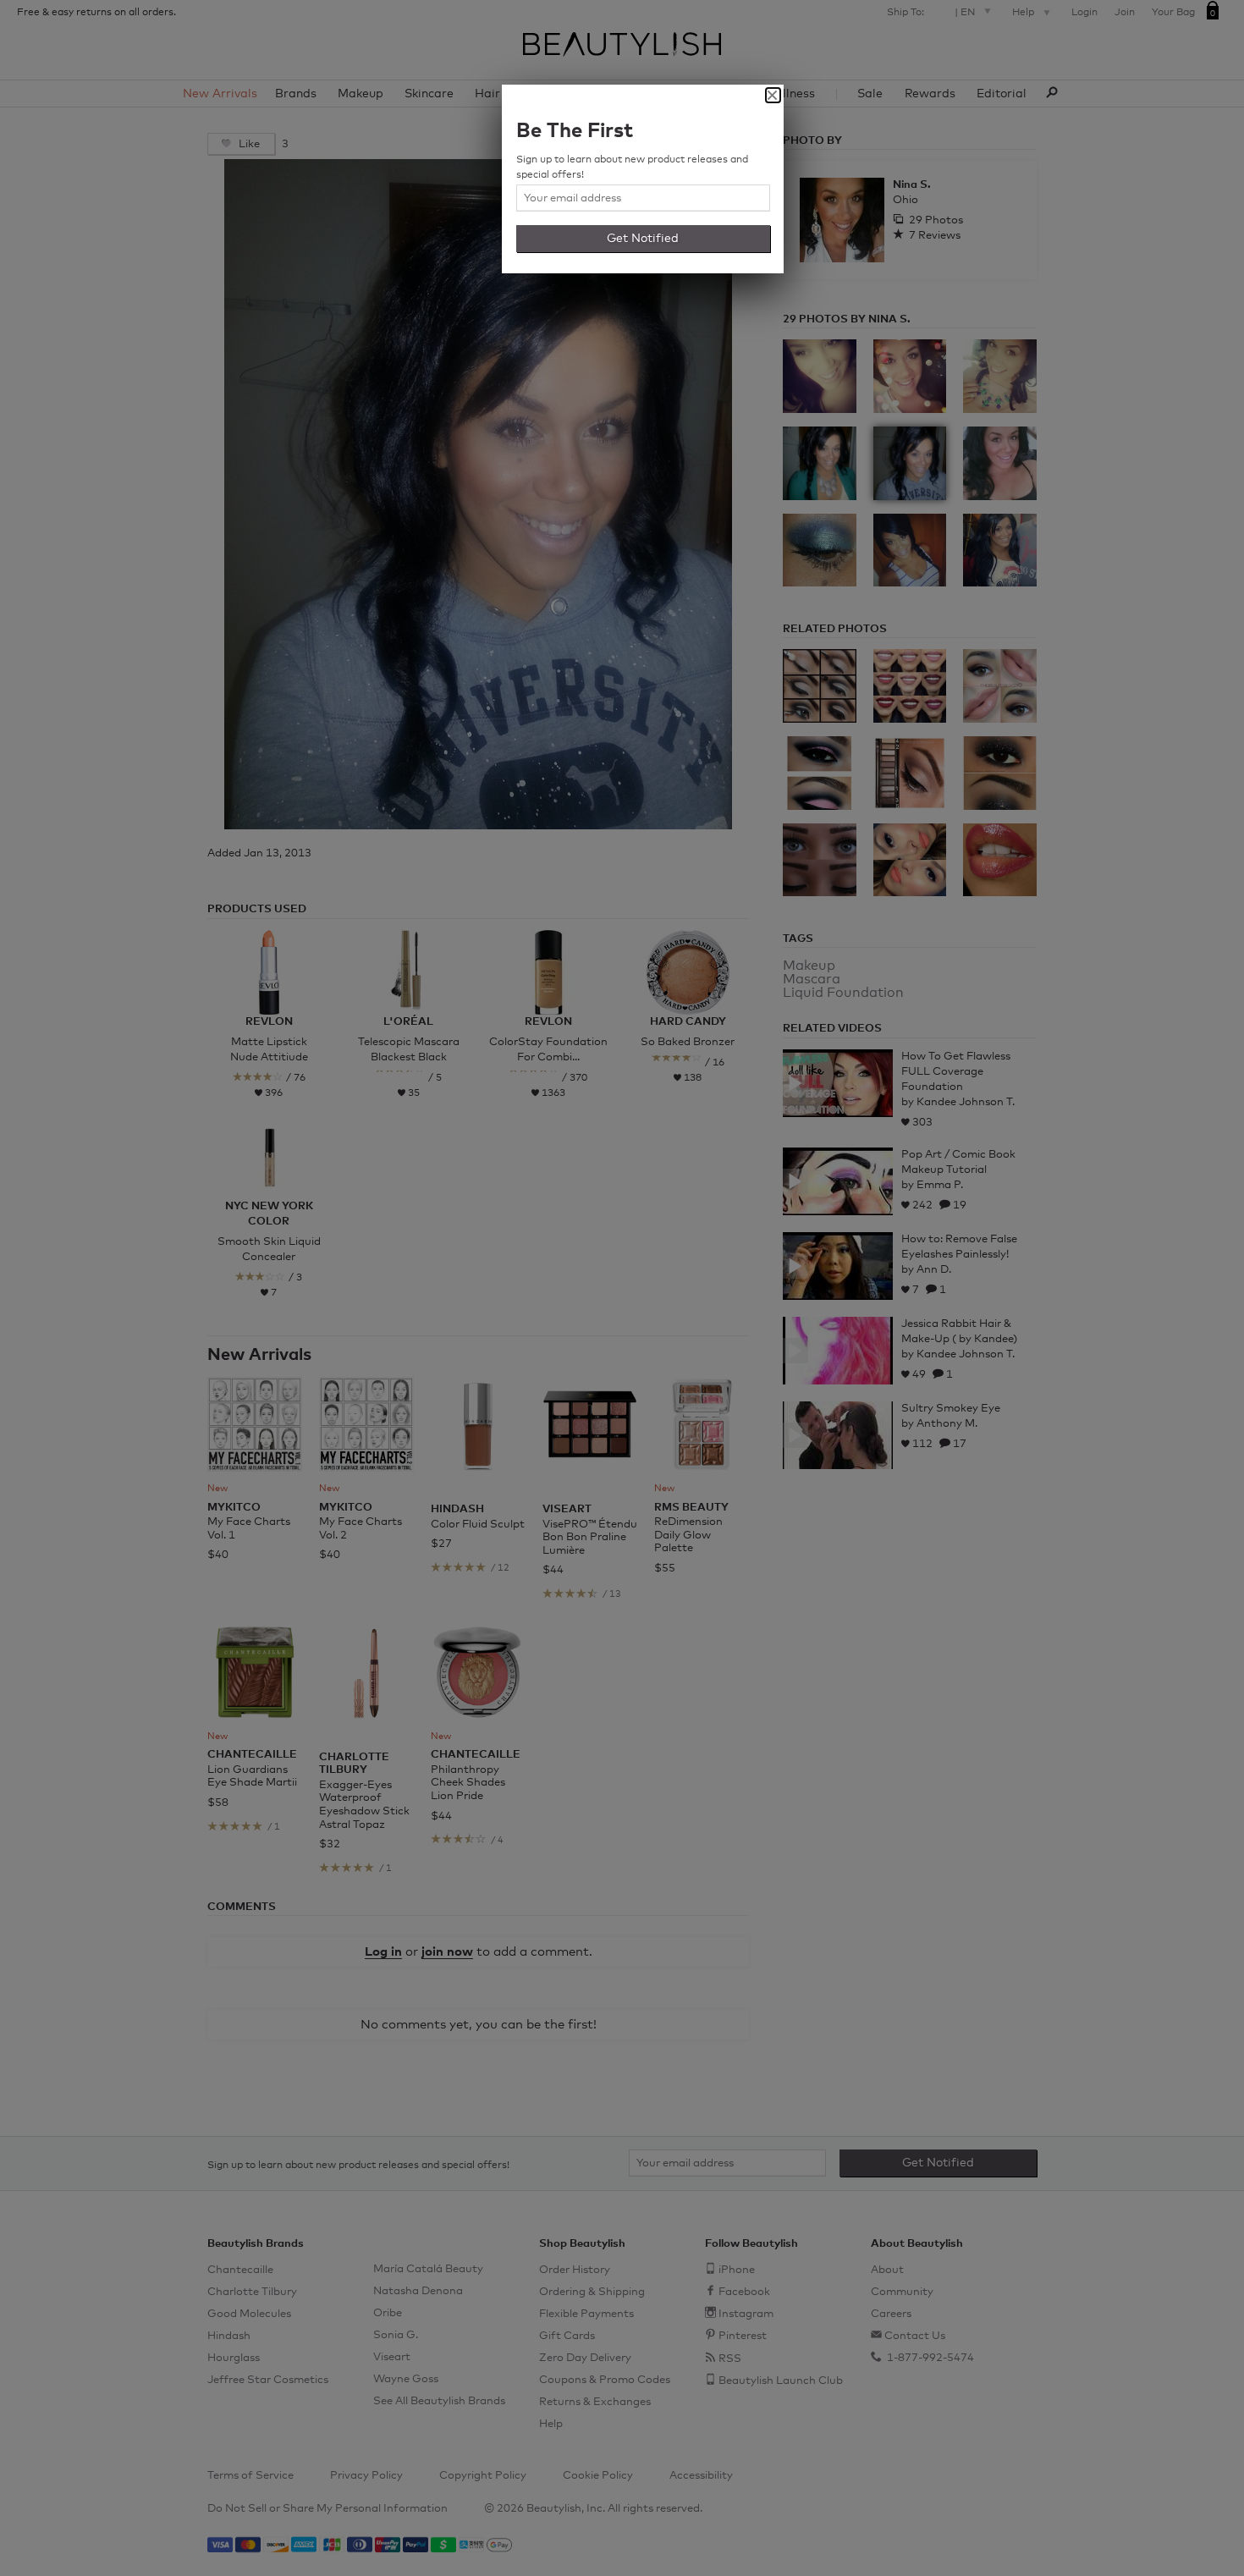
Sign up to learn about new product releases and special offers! (632, 168)
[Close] (773, 95)
